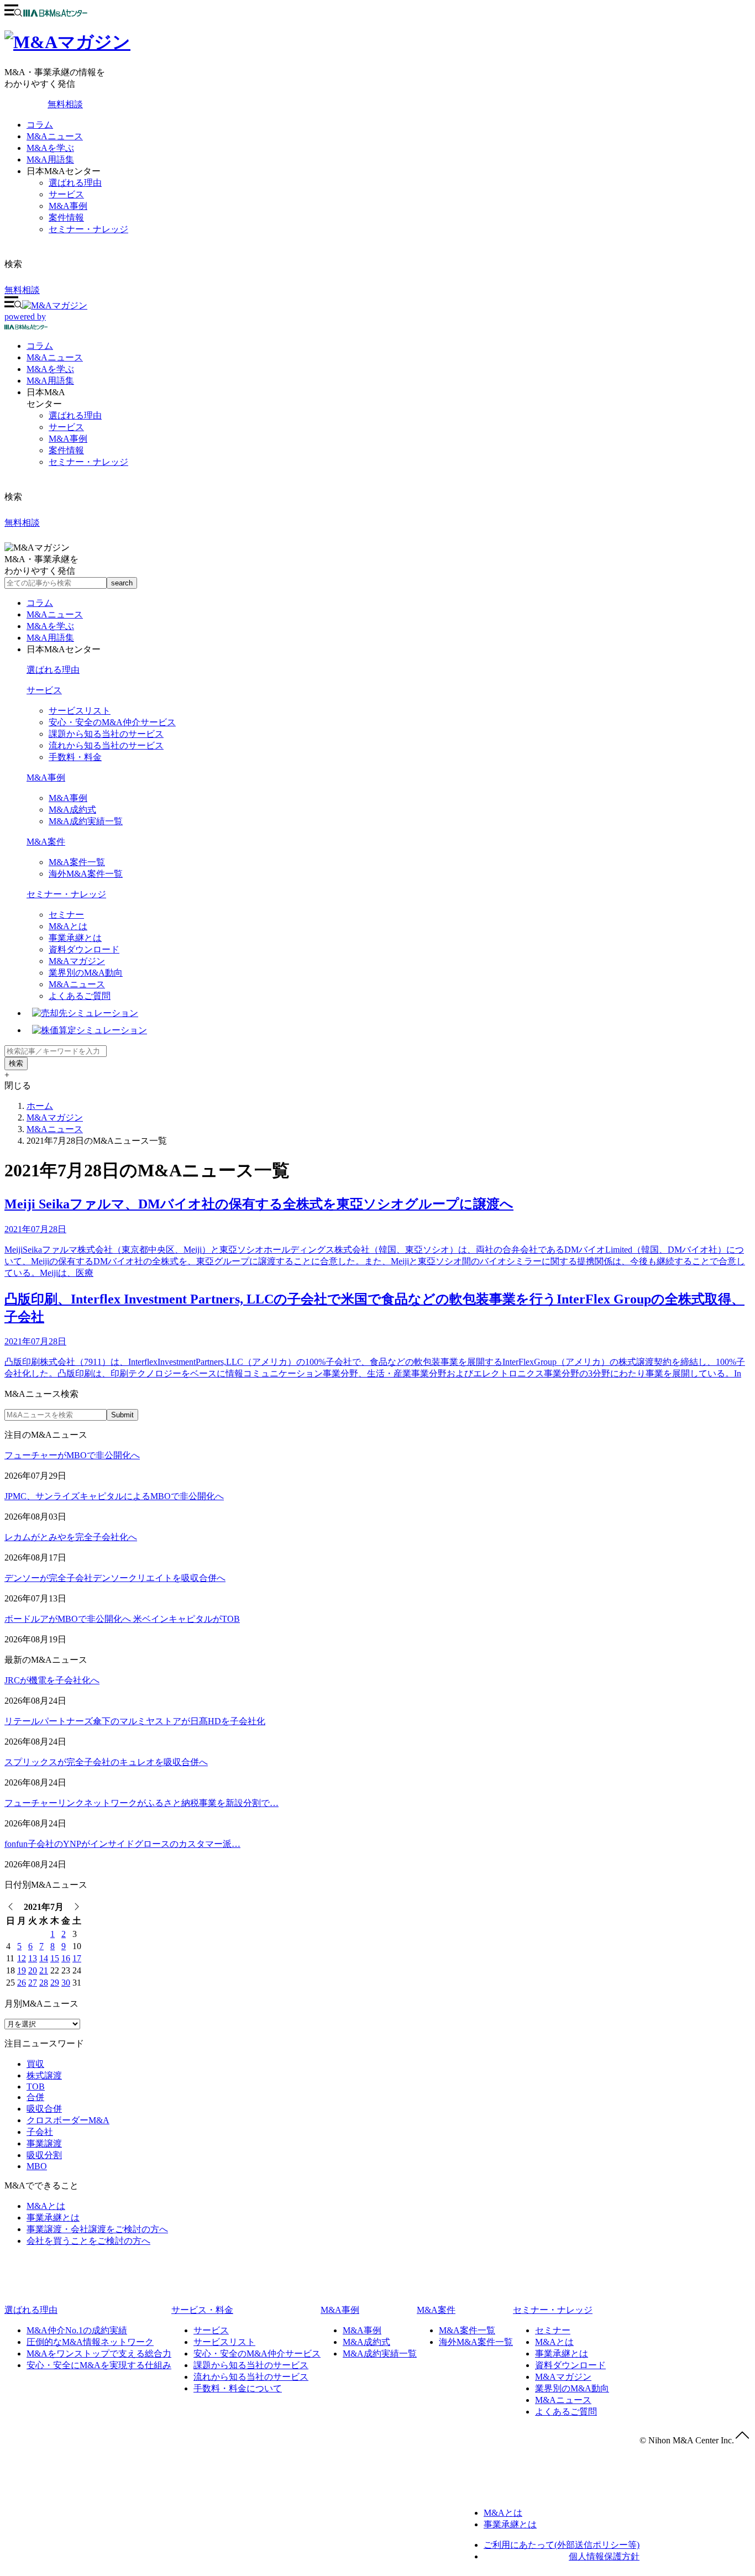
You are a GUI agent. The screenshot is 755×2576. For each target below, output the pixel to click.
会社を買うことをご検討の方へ (88, 2241)
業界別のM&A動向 (86, 973)
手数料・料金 (75, 757)
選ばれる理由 (75, 183)
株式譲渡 (44, 2075)
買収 (35, 2064)
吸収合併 (44, 2109)
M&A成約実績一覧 (86, 821)
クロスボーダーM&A (68, 2120)
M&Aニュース (55, 136)
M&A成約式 (72, 810)
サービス (66, 194)
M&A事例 (68, 206)
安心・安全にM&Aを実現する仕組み (99, 2365)
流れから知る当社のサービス (106, 745)
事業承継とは (75, 938)
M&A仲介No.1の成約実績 (77, 2330)
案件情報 (66, 218)
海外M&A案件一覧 (86, 874)
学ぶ (50, 369)
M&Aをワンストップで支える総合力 (99, 2354)
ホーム (40, 1106)
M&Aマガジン (77, 961)
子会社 (40, 2132)
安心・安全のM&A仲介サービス (112, 722)
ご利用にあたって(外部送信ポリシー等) (562, 2545)
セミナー (66, 915)
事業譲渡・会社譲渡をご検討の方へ (97, 2229)
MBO (37, 2166)
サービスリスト (80, 711)
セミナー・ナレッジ (88, 229)
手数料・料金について (238, 2388)
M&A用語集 (50, 159)
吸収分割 (44, 2155)
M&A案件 (46, 842)
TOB (36, 2087)
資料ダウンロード (84, 949)
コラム (40, 125)
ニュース (55, 357)
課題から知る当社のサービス (106, 734)
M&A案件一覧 (77, 862)
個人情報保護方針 (604, 2556)
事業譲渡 (44, 2143)
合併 (35, 2097)
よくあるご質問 (80, 996)
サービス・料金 (202, 2310)
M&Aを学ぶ (50, 148)
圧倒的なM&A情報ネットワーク (90, 2342)
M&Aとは (68, 926)
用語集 (50, 381)
